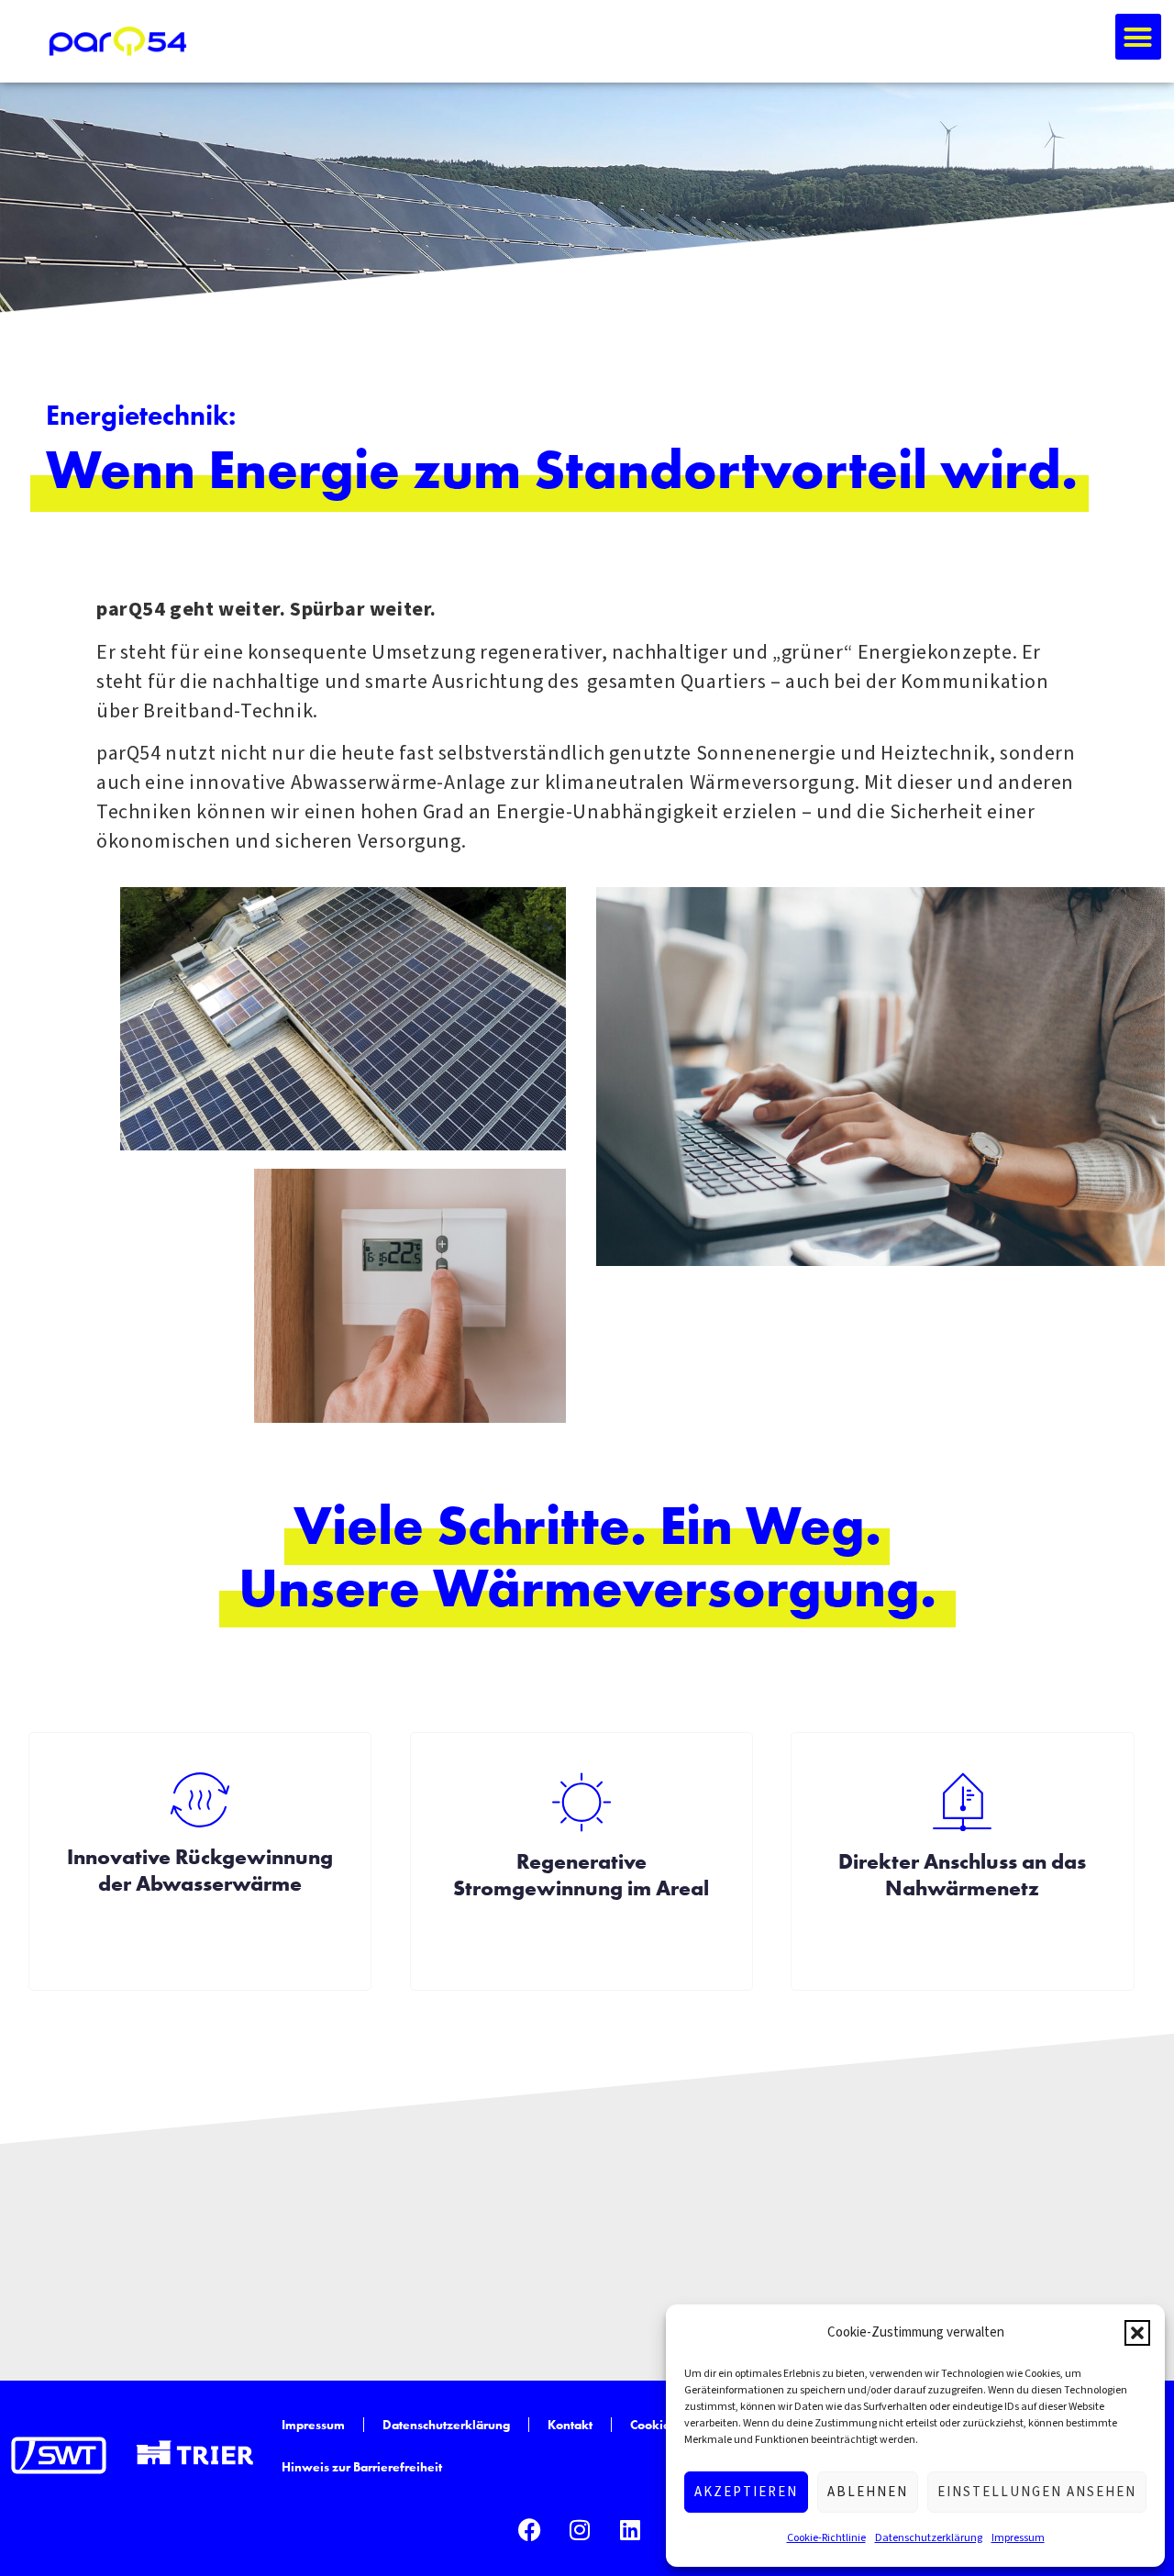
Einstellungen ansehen (1037, 2492)
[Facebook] (529, 2529)
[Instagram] (580, 2529)
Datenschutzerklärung (929, 2538)
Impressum (1018, 2538)
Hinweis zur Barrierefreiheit (362, 2467)
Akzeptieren (746, 2492)
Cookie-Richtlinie (826, 2538)
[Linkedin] (630, 2529)
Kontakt (570, 2425)
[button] (1137, 2333)
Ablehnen (868, 2492)
